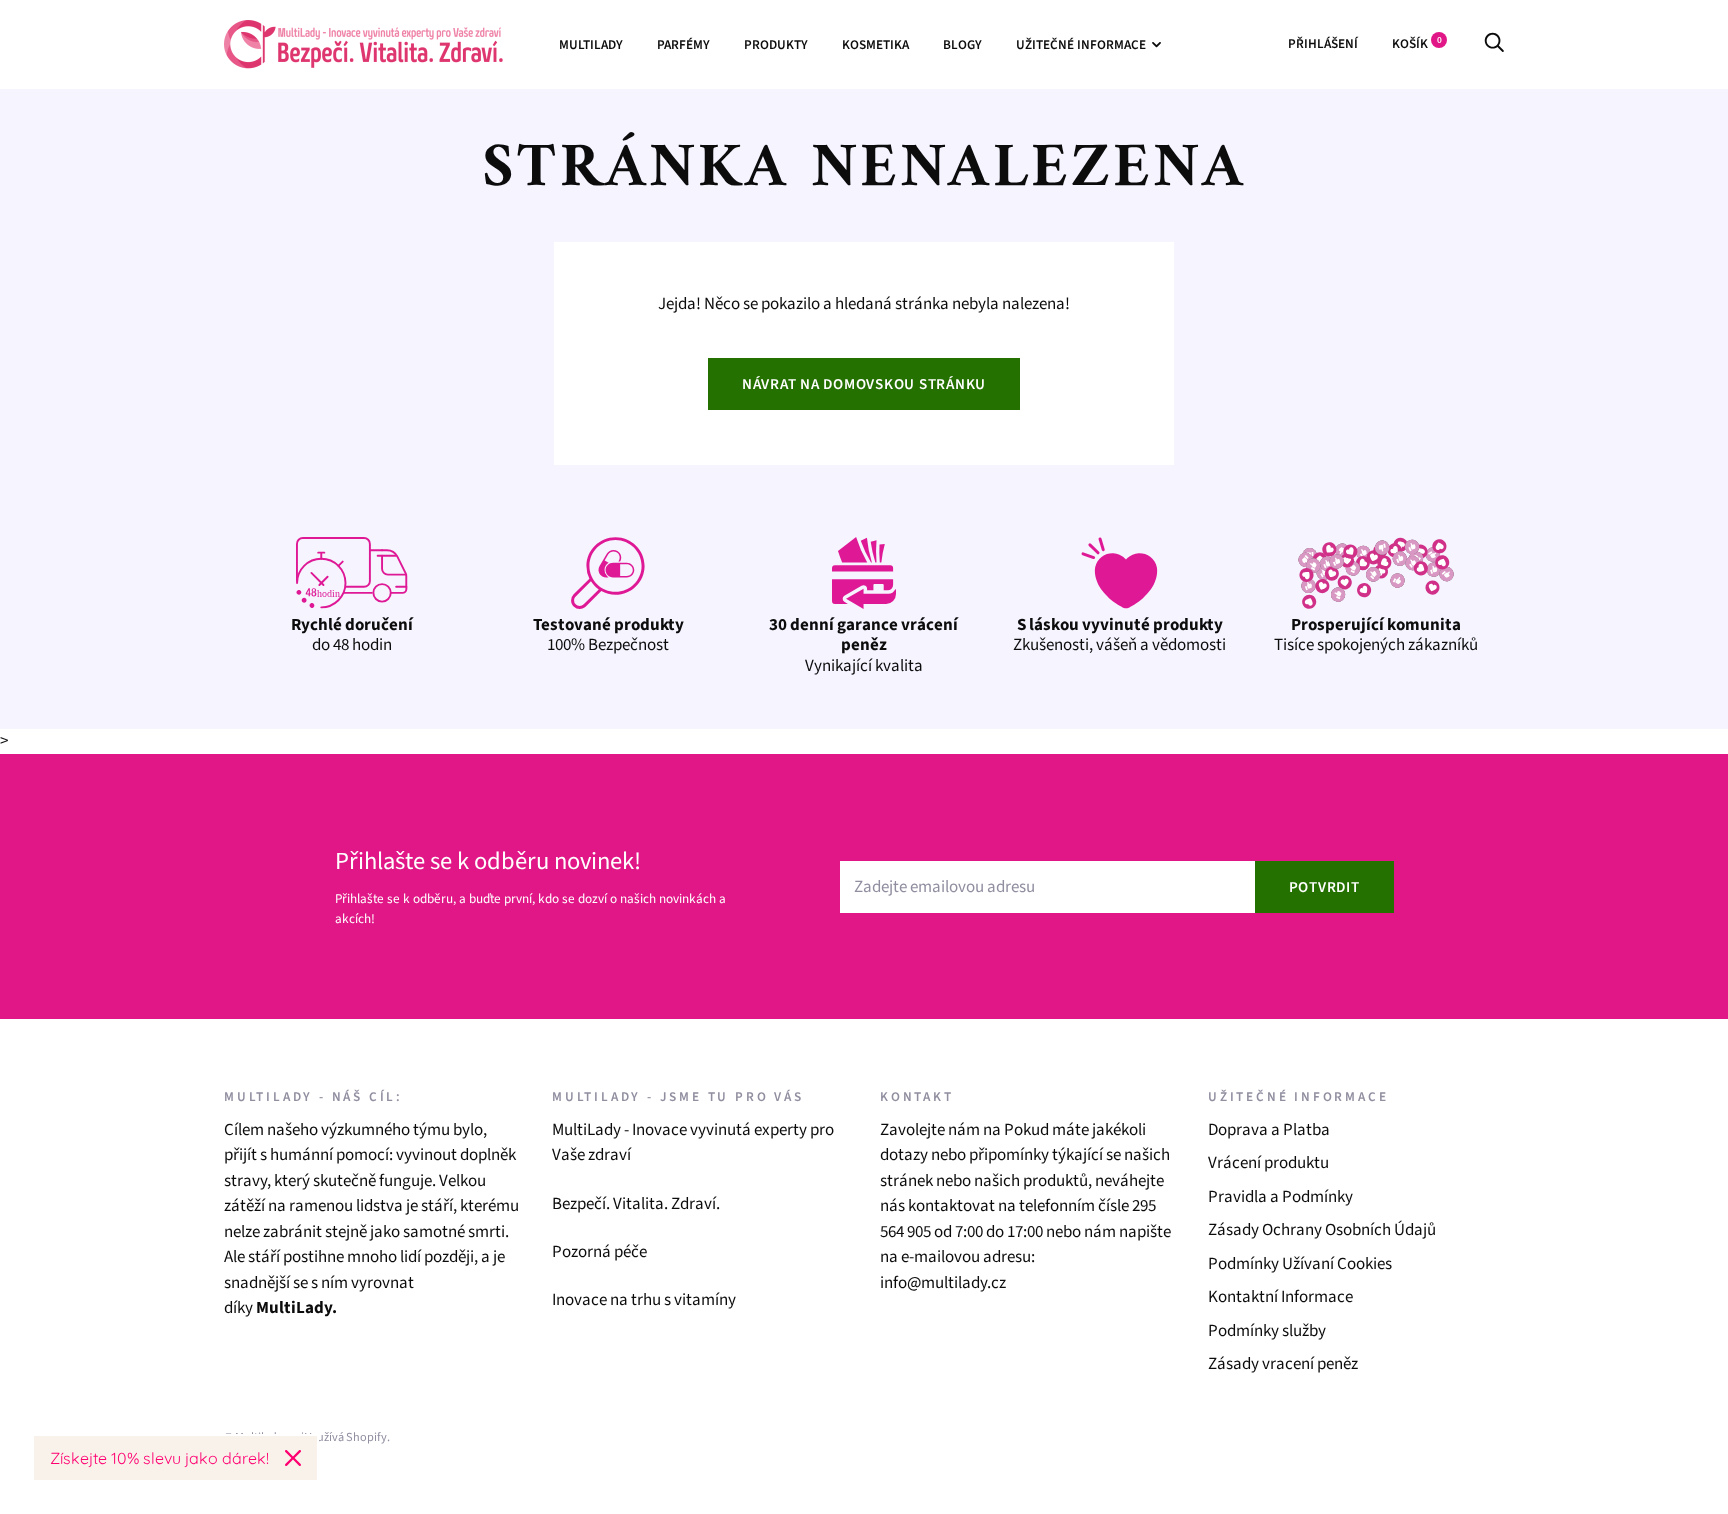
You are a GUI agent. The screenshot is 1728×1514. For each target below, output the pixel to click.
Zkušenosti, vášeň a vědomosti (1119, 635)
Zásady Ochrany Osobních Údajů (1322, 1230)
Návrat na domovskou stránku (864, 384)
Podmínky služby (1267, 1331)
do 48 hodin (352, 635)
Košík (1417, 43)
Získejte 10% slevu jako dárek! (159, 1458)
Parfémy (683, 44)
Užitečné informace (1081, 44)
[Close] (293, 1458)
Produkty (776, 44)
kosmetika (875, 44)
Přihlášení (1323, 43)
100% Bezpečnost (608, 635)
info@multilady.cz (943, 1283)
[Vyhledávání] (1494, 43)
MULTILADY (591, 44)
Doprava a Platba (1269, 1130)
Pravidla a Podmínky (1280, 1197)
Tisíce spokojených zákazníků (1376, 635)
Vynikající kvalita (863, 645)
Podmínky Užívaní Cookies (1300, 1264)
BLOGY (962, 44)
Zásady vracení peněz (1283, 1364)
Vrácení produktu (1268, 1163)
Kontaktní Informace (1280, 1297)
